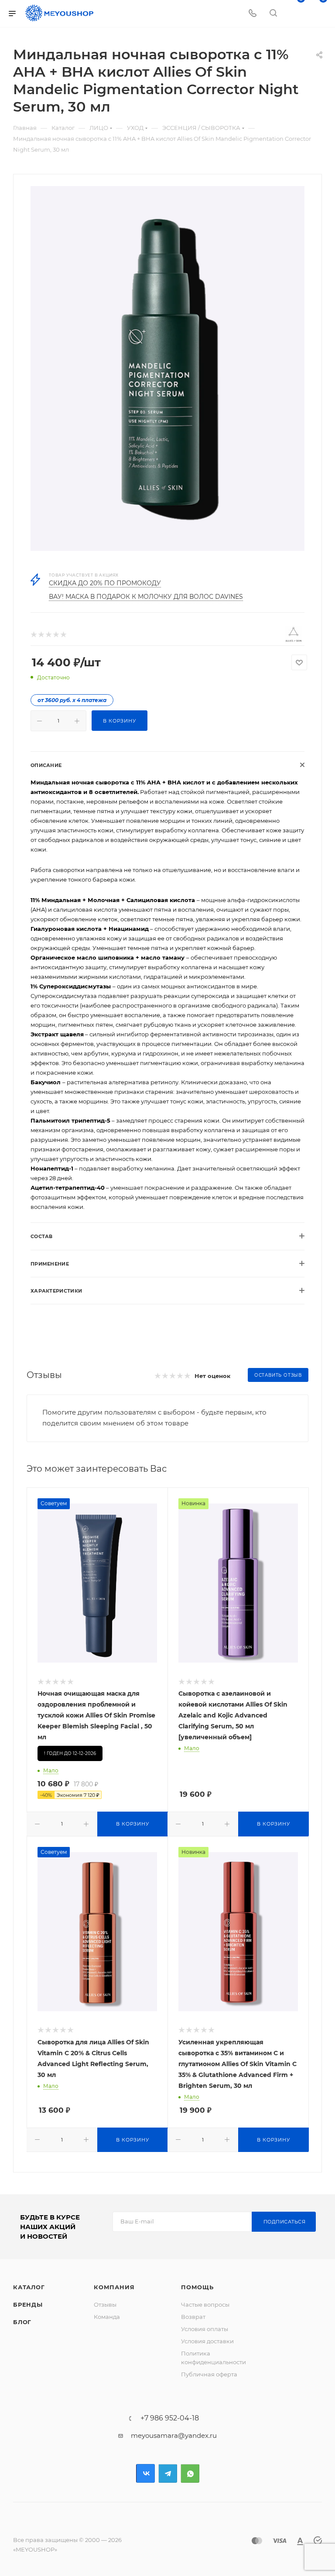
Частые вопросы (205, 2304)
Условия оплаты (205, 2329)
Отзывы (105, 2304)
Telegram (168, 2473)
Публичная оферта (209, 2374)
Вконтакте (145, 2473)
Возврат (193, 2317)
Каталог (29, 2287)
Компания (114, 2287)
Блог (22, 2322)
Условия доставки (207, 2341)
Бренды (28, 2304)
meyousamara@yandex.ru (174, 2435)
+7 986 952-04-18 (170, 2418)
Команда (107, 2317)
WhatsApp (190, 2473)
